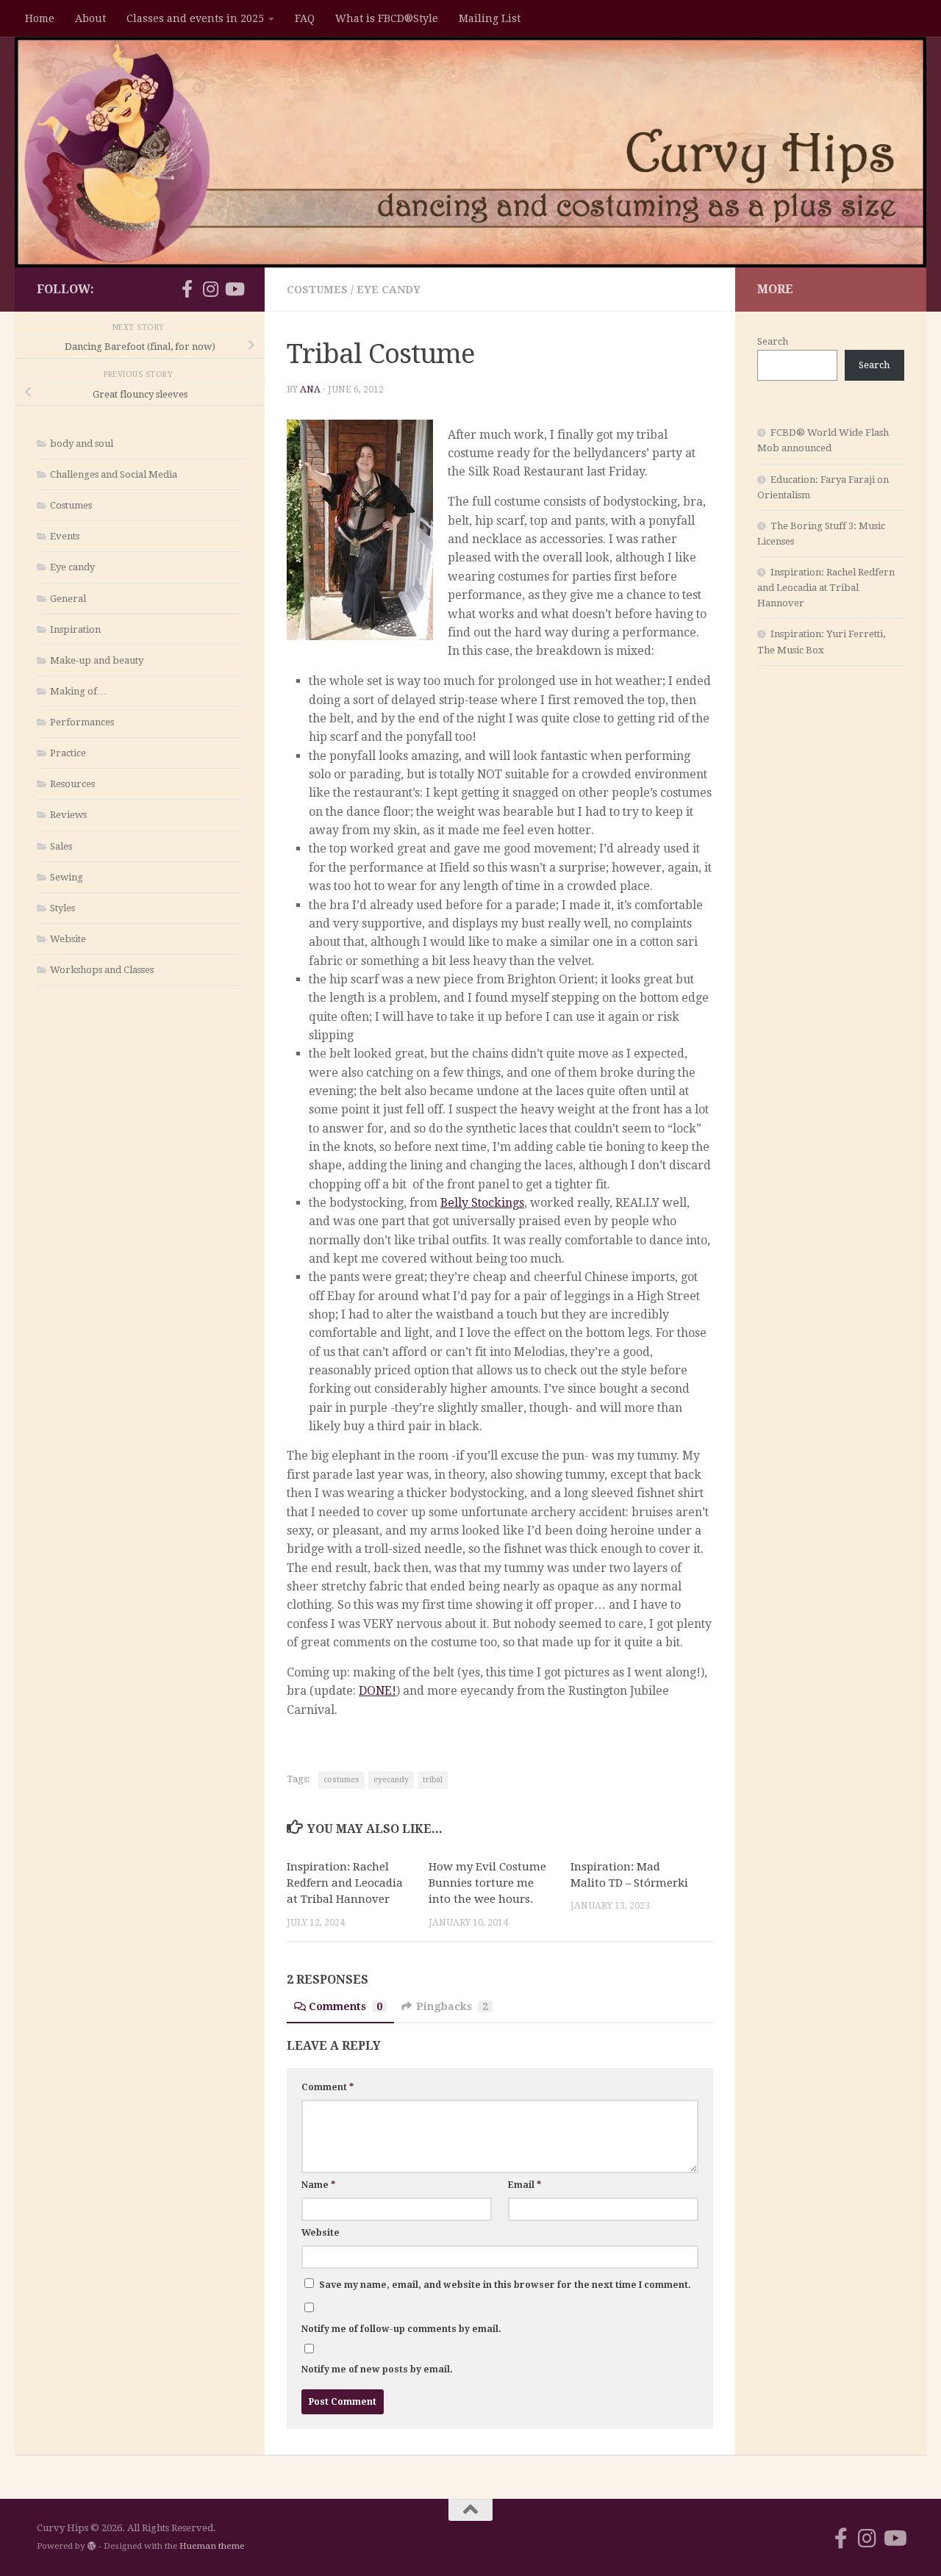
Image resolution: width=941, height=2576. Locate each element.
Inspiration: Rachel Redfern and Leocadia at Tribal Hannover (345, 1883)
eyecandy (391, 1780)
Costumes (317, 290)
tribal (433, 1780)
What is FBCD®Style (387, 18)
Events (65, 536)
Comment (328, 2087)
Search (773, 341)
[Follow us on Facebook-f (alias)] (187, 289)
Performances (82, 722)
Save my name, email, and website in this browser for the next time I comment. (505, 2285)
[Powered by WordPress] (92, 2546)
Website (321, 2233)
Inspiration (75, 629)
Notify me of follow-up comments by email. (401, 2329)
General (68, 599)
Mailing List (490, 18)
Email (525, 2185)
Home (40, 18)
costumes (341, 1780)
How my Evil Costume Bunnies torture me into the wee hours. (487, 1883)
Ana (310, 390)
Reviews (68, 815)
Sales (61, 846)
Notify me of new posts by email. (377, 2369)
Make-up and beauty (97, 660)
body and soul (82, 444)
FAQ (305, 18)
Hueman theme (212, 2546)
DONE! (378, 1691)
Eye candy (389, 290)
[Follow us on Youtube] (234, 289)
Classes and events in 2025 (195, 18)
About (90, 18)
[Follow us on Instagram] (210, 289)
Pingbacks (452, 2006)
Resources (72, 784)
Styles (62, 908)
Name (318, 2185)
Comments (346, 2006)
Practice (68, 753)
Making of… (78, 691)
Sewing (67, 877)
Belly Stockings (482, 1203)
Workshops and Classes (102, 970)
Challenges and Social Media (114, 474)
